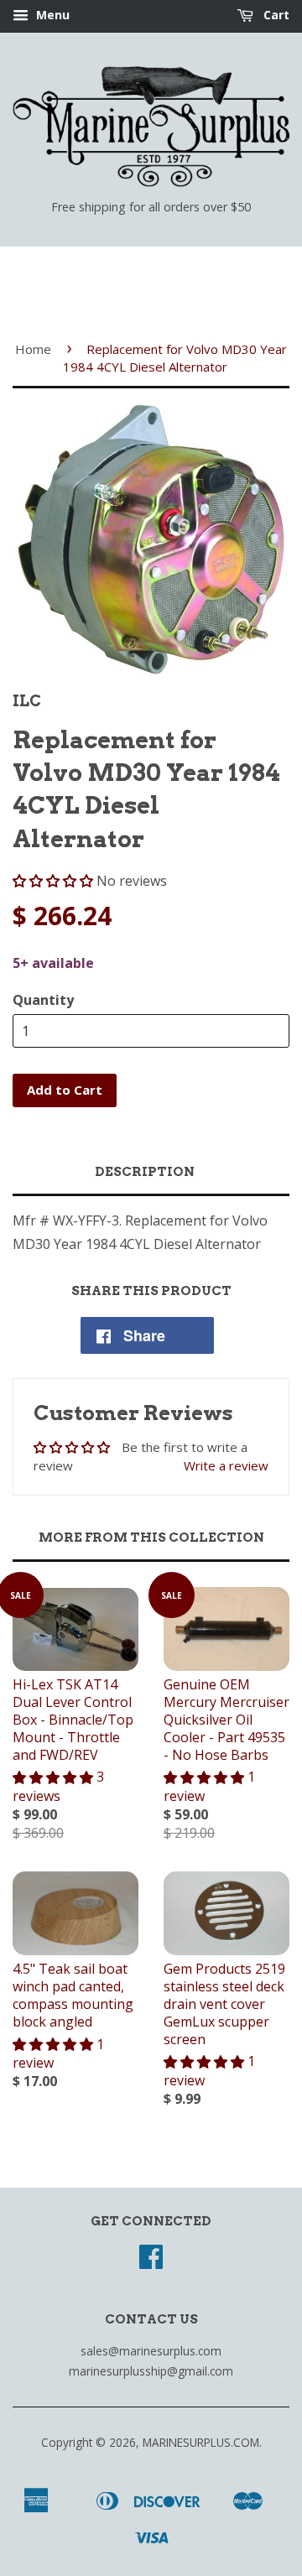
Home (33, 349)
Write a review (226, 1465)
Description (145, 1172)
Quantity (43, 1000)
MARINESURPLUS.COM (201, 2442)
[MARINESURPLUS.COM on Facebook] (151, 2262)
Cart (275, 15)
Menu (51, 15)
